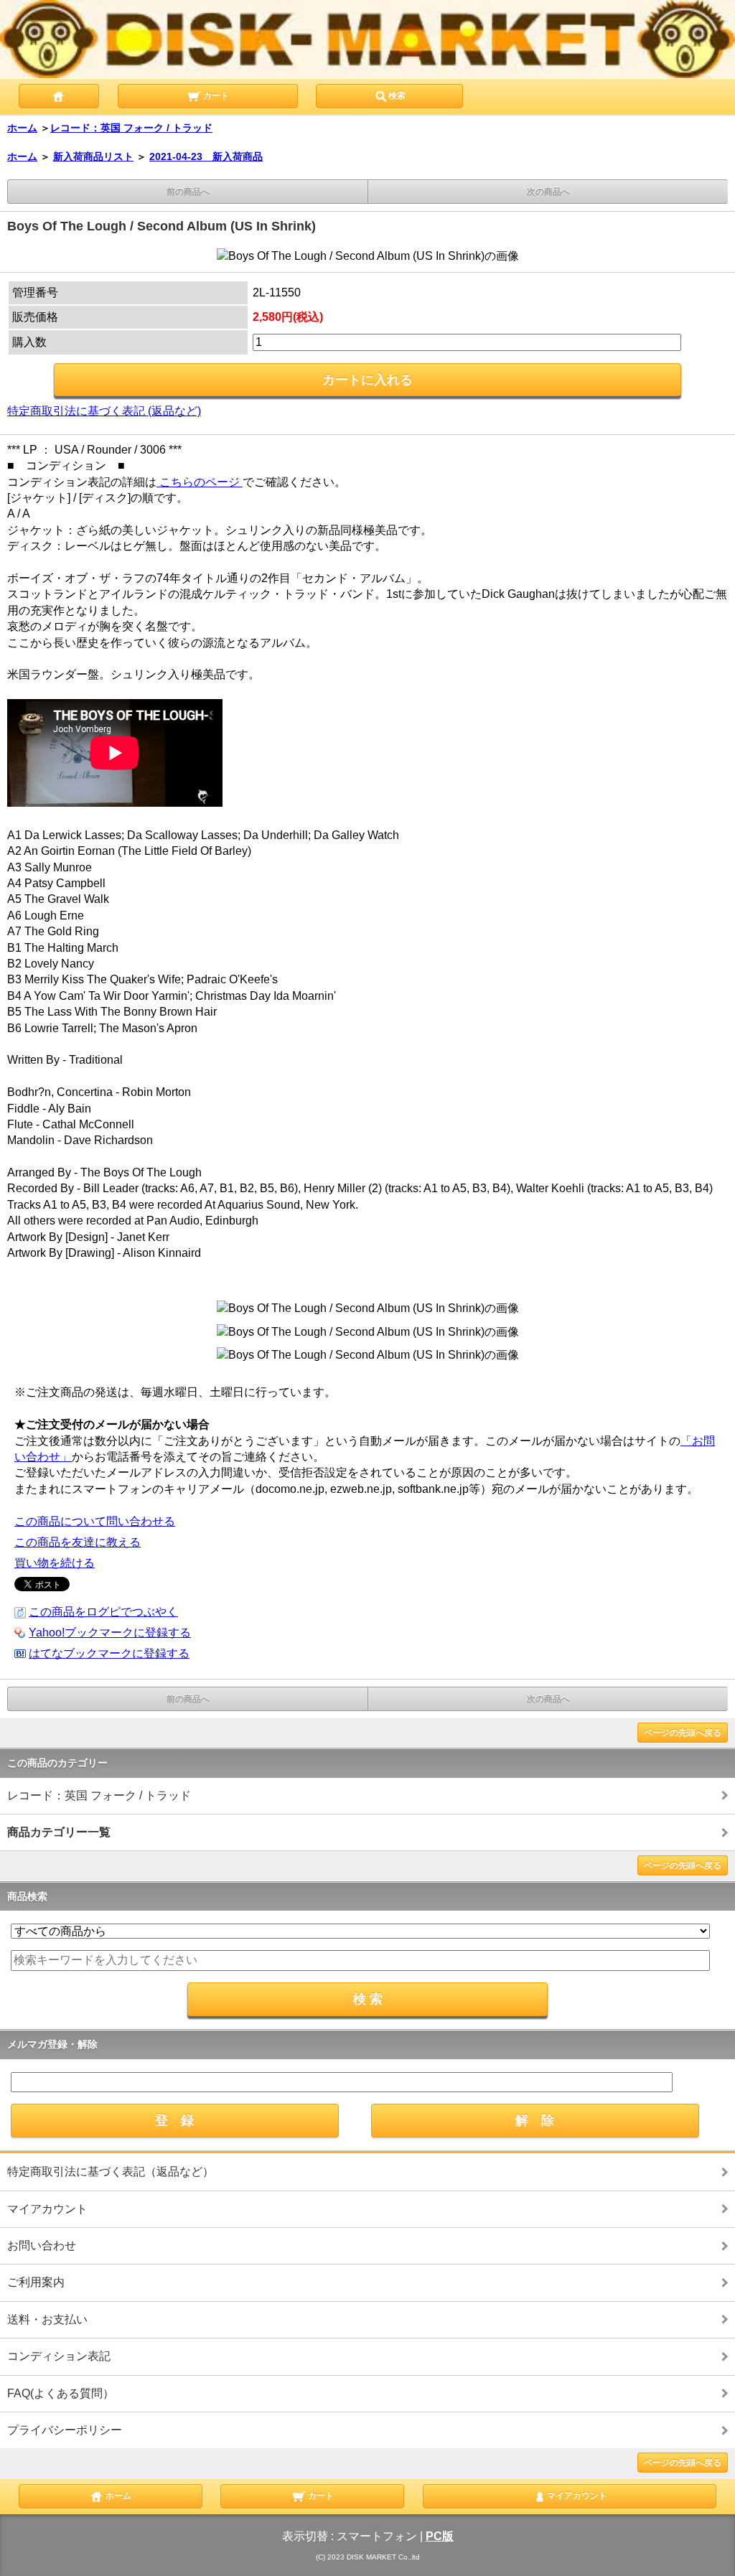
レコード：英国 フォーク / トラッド (131, 128)
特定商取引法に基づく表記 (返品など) (104, 411)
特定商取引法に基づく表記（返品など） (111, 2172)
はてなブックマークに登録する (109, 1653)
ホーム (22, 128)
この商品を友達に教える (78, 1542)
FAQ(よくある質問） (61, 2393)
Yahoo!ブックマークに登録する (110, 1633)
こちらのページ (200, 482)
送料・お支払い (47, 2319)
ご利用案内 (36, 2282)
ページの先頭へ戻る (683, 1733)
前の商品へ (188, 192)
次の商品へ (548, 192)
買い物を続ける (55, 1563)
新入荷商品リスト (93, 156)
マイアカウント (47, 2209)
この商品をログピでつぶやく (103, 1612)
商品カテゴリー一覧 (59, 1832)
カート (215, 96)
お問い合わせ (42, 2245)
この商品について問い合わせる (95, 1521)
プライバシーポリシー (65, 2430)
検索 (397, 96)
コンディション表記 (59, 2356)
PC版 (440, 2536)
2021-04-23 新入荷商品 (206, 156)
